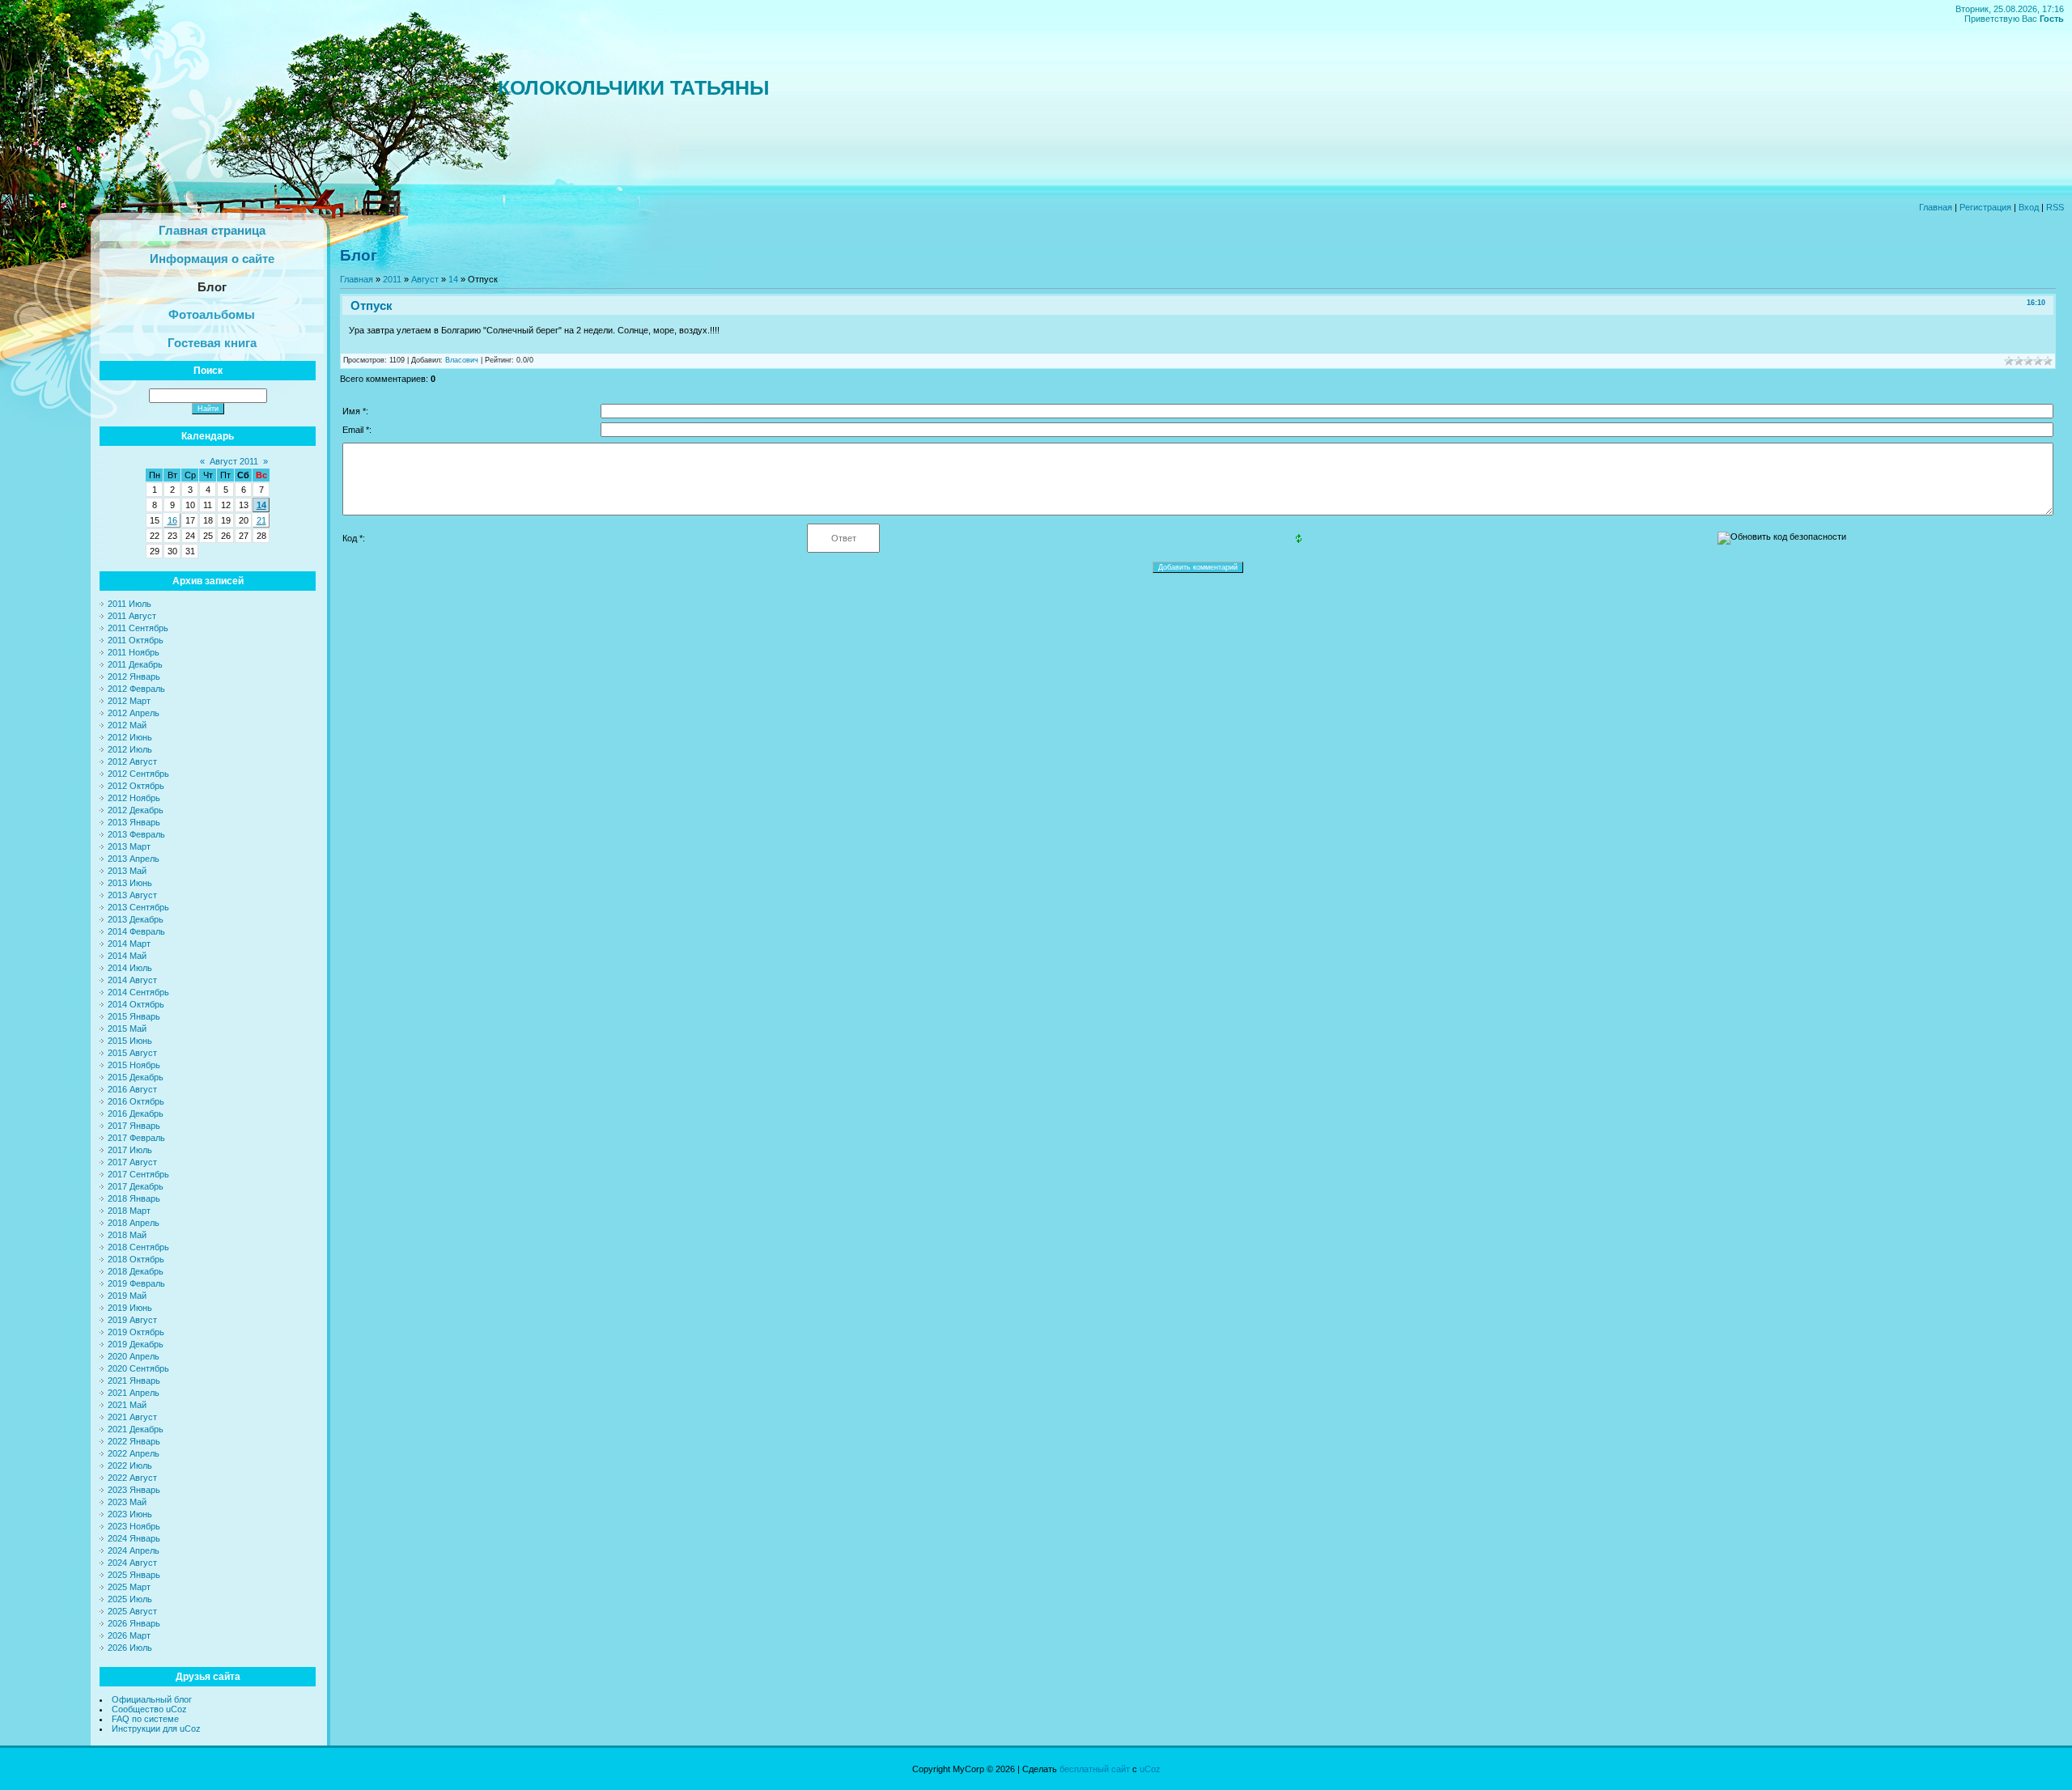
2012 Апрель (134, 713)
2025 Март (129, 1587)
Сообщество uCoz (149, 1709)
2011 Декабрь (135, 664)
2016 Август (132, 1089)
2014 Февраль (136, 931)
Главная (1936, 207)
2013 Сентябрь (138, 907)
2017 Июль (130, 1150)
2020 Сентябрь (138, 1368)
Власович (462, 360)
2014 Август (132, 980)
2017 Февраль (136, 1138)
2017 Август (132, 1162)
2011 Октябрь (136, 640)
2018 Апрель (134, 1223)
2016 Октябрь (136, 1101)
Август (425, 279)
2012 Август (132, 761)
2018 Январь (134, 1198)
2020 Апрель (134, 1356)
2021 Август (132, 1417)
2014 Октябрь (136, 1004)
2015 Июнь (130, 1041)
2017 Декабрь (136, 1186)
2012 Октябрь (136, 786)
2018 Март (129, 1211)
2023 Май (127, 1502)
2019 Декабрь (136, 1344)
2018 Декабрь (136, 1271)
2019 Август (132, 1320)
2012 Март (129, 701)
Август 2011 (234, 461)
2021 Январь (134, 1381)
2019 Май (127, 1296)
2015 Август (132, 1053)
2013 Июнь (130, 883)
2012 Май (127, 725)
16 (172, 520)
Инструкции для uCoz (156, 1728)
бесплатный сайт (1095, 1769)
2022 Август (132, 1478)
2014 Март (129, 944)
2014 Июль (130, 968)
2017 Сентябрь (138, 1174)
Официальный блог (152, 1699)
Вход (2029, 207)
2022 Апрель (134, 1453)
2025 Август (132, 1611)
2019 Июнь (130, 1308)
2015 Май (127, 1029)
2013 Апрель (134, 859)
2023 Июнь (130, 1514)
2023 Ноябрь (134, 1526)
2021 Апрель (134, 1393)
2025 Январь (134, 1575)
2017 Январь (134, 1126)
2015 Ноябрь (134, 1065)
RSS (2055, 207)
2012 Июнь (130, 737)
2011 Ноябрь (134, 652)
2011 (392, 279)
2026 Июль (130, 1648)
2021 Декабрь (136, 1429)
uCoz (1150, 1769)
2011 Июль (129, 604)
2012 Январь (134, 677)
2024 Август (132, 1563)
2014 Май (127, 956)
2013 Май (127, 871)
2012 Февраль (136, 689)
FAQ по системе (145, 1719)
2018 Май (127, 1235)
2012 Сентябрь (138, 774)
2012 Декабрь (136, 810)
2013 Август (132, 895)
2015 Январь (134, 1016)
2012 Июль (130, 749)
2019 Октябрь (136, 1332)
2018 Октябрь (136, 1259)
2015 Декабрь (136, 1077)
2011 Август (132, 616)
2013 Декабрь (136, 919)
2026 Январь (134, 1623)
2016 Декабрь (136, 1113)
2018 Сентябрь (138, 1247)
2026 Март (129, 1635)
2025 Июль (130, 1599)
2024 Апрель (134, 1550)
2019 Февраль (136, 1283)
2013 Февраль (136, 834)
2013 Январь (134, 822)
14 (261, 505)
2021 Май (127, 1405)
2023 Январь (134, 1490)
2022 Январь (134, 1441)
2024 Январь (134, 1538)
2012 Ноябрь (134, 798)
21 (261, 520)
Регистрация (1985, 207)
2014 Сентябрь (138, 992)
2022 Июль (130, 1466)
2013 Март (129, 846)
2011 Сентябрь (138, 628)
